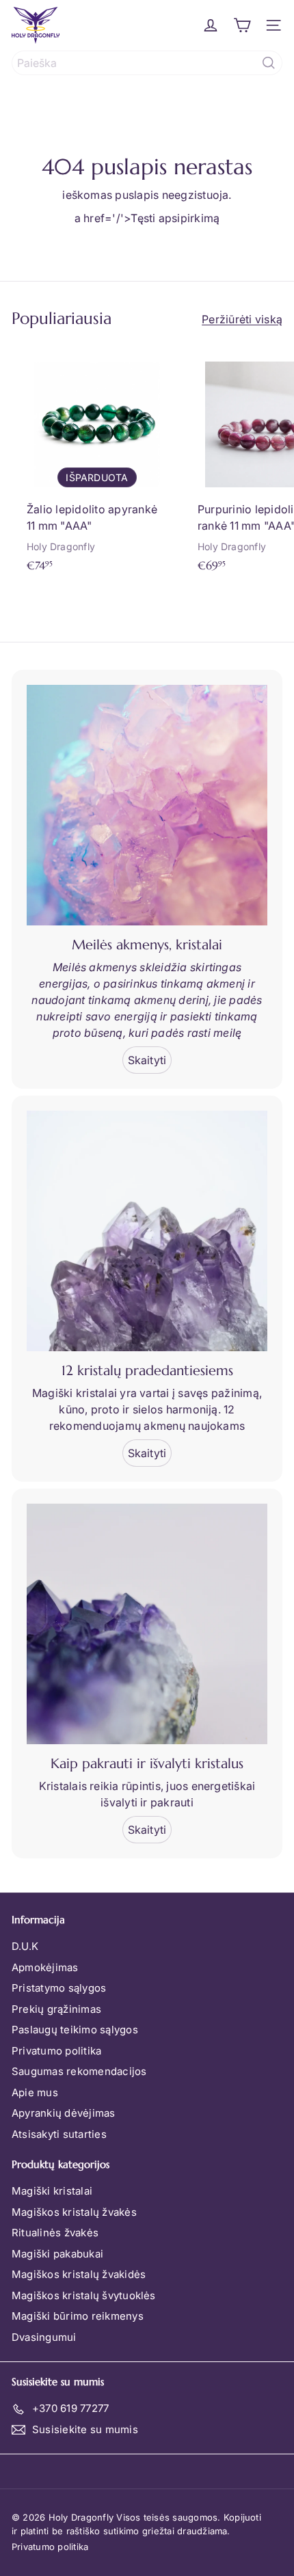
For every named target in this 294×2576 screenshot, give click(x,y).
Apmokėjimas (45, 1967)
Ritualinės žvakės (55, 2233)
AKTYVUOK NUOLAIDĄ (147, 2546)
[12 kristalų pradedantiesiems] (147, 1231)
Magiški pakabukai (57, 2254)
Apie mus (35, 2092)
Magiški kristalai (52, 2191)
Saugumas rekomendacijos (79, 2071)
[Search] (269, 63)
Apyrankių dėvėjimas (64, 2113)
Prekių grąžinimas (56, 2009)
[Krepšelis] (242, 25)
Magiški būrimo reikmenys (78, 2316)
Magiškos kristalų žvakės (74, 2212)
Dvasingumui (44, 2337)
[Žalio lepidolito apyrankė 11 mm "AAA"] (97, 463)
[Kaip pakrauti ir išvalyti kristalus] (147, 1624)
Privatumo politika (56, 2051)
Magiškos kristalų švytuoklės (84, 2295)
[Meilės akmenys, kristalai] (147, 805)
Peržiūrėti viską (242, 319)
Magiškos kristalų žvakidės (79, 2274)
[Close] (269, 2404)
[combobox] (147, 63)
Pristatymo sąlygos (59, 1988)
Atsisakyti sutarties (59, 2134)
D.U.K (25, 1946)
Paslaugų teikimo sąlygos (75, 2030)
